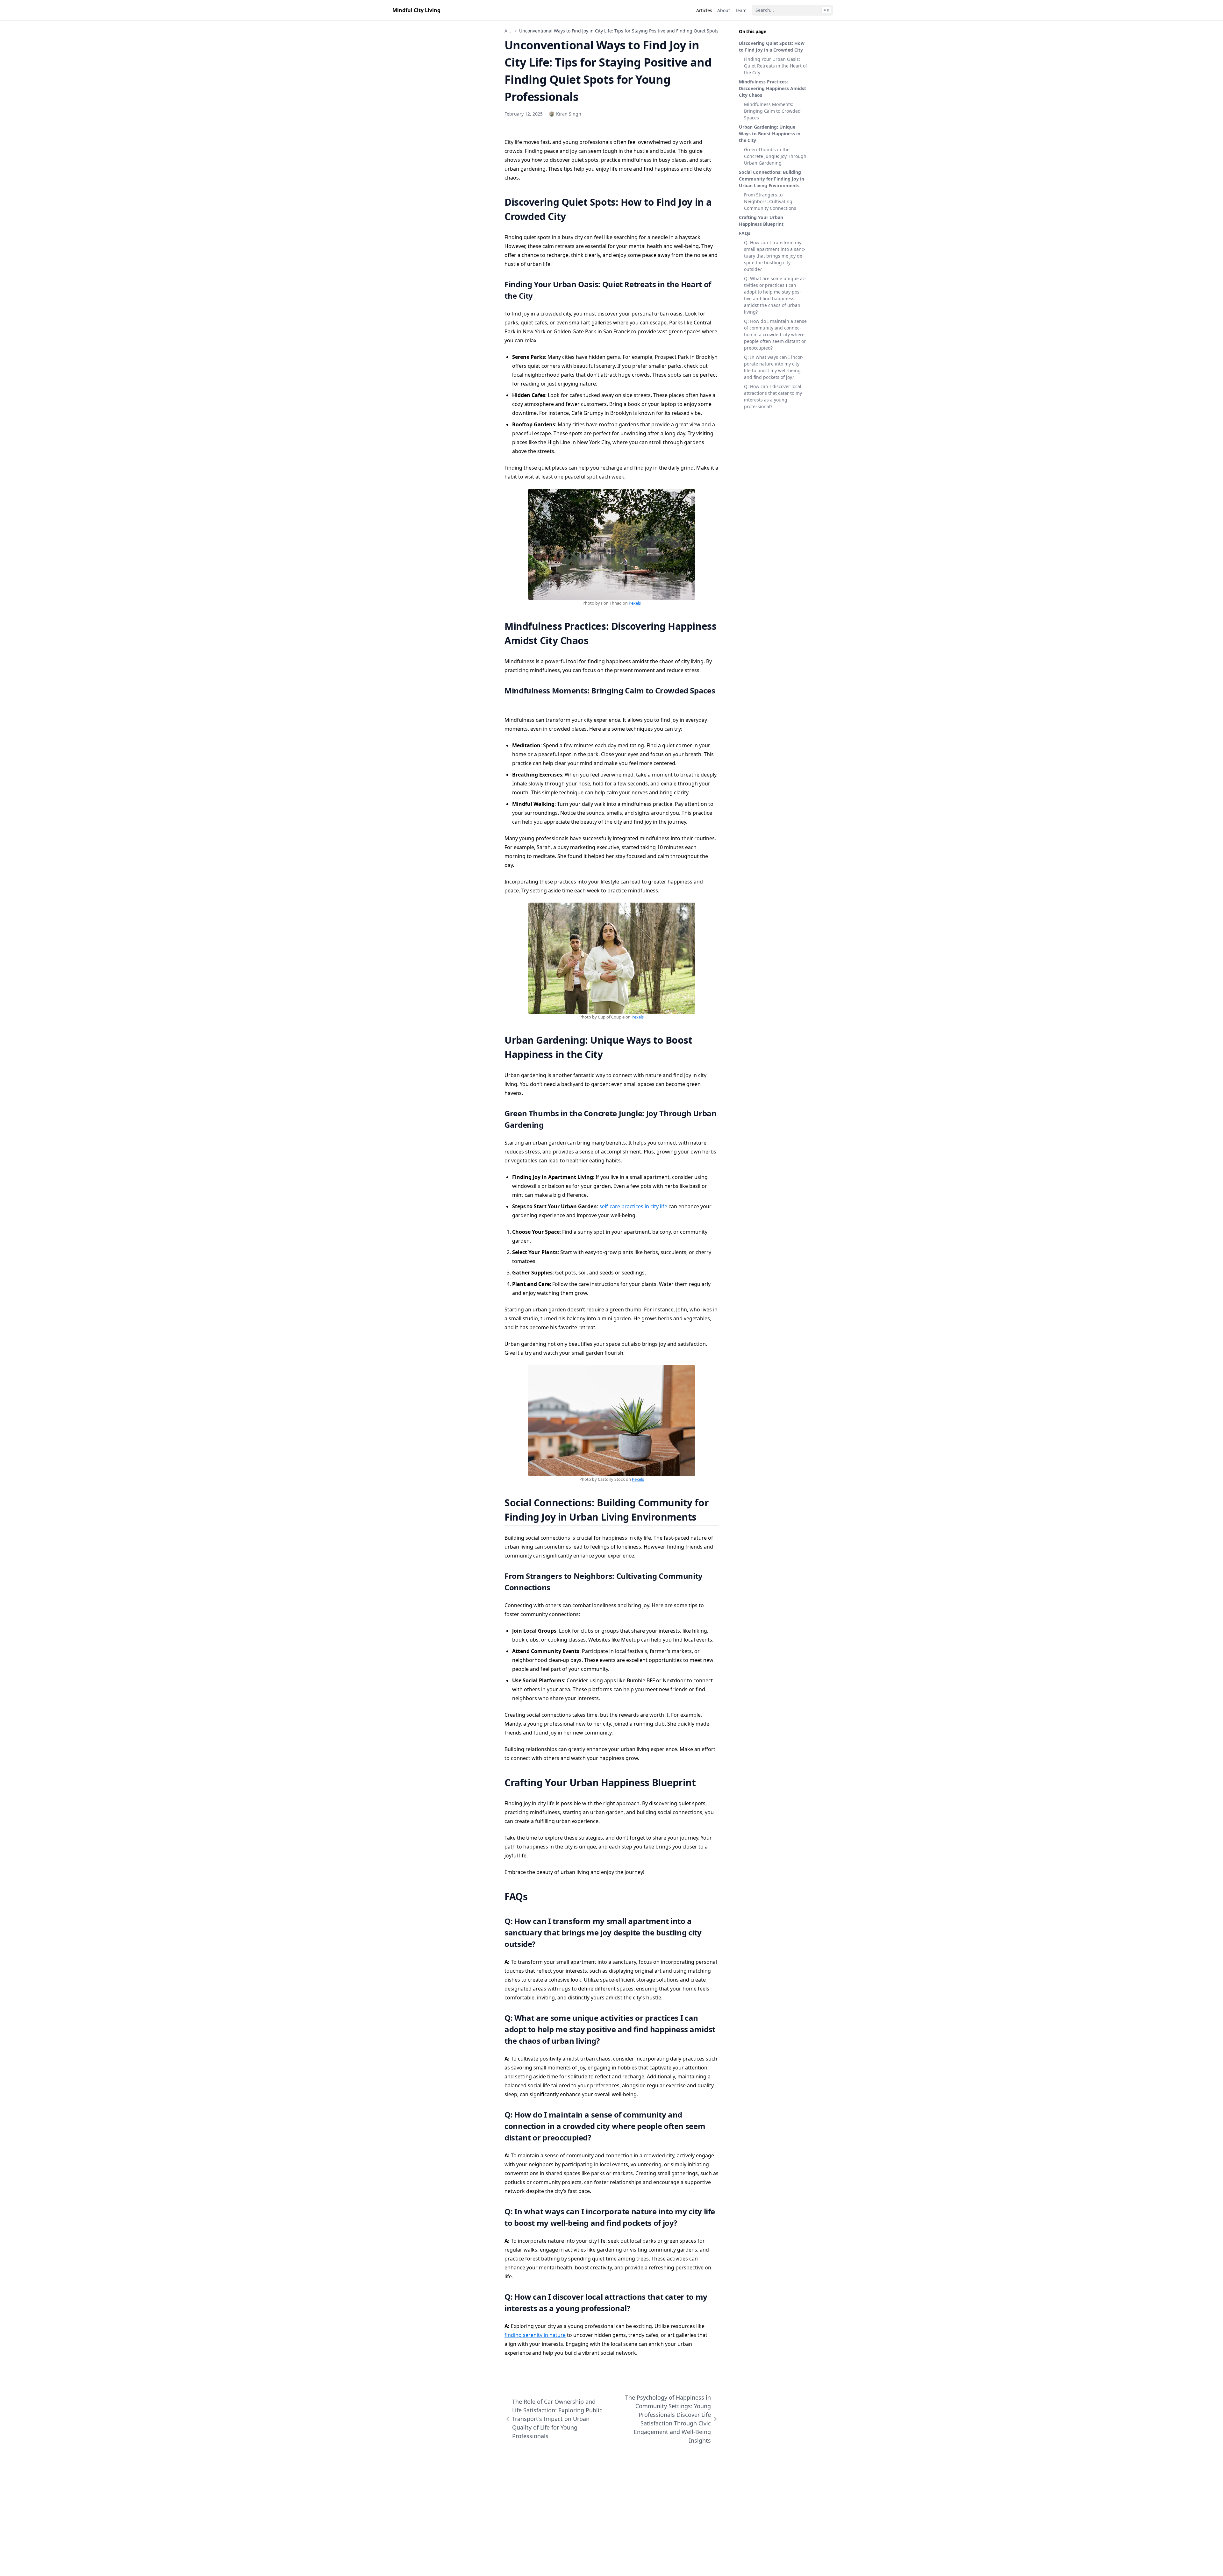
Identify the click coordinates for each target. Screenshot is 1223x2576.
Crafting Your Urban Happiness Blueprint (761, 221)
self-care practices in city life (633, 1206)
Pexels (635, 603)
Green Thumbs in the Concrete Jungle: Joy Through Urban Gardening (775, 156)
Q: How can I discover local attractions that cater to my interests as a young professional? (773, 396)
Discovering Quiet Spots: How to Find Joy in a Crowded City (772, 46)
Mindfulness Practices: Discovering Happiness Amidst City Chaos (772, 88)
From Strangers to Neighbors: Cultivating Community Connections (770, 201)
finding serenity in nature (535, 2335)
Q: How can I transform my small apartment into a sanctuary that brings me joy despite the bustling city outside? (775, 256)
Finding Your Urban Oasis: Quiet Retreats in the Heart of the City (776, 66)
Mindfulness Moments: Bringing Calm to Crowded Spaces (772, 111)
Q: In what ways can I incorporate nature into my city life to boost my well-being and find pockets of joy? (774, 367)
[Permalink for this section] (574, 216)
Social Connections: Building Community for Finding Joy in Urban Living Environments (772, 179)
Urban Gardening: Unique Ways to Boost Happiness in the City (770, 134)
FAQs (745, 233)
